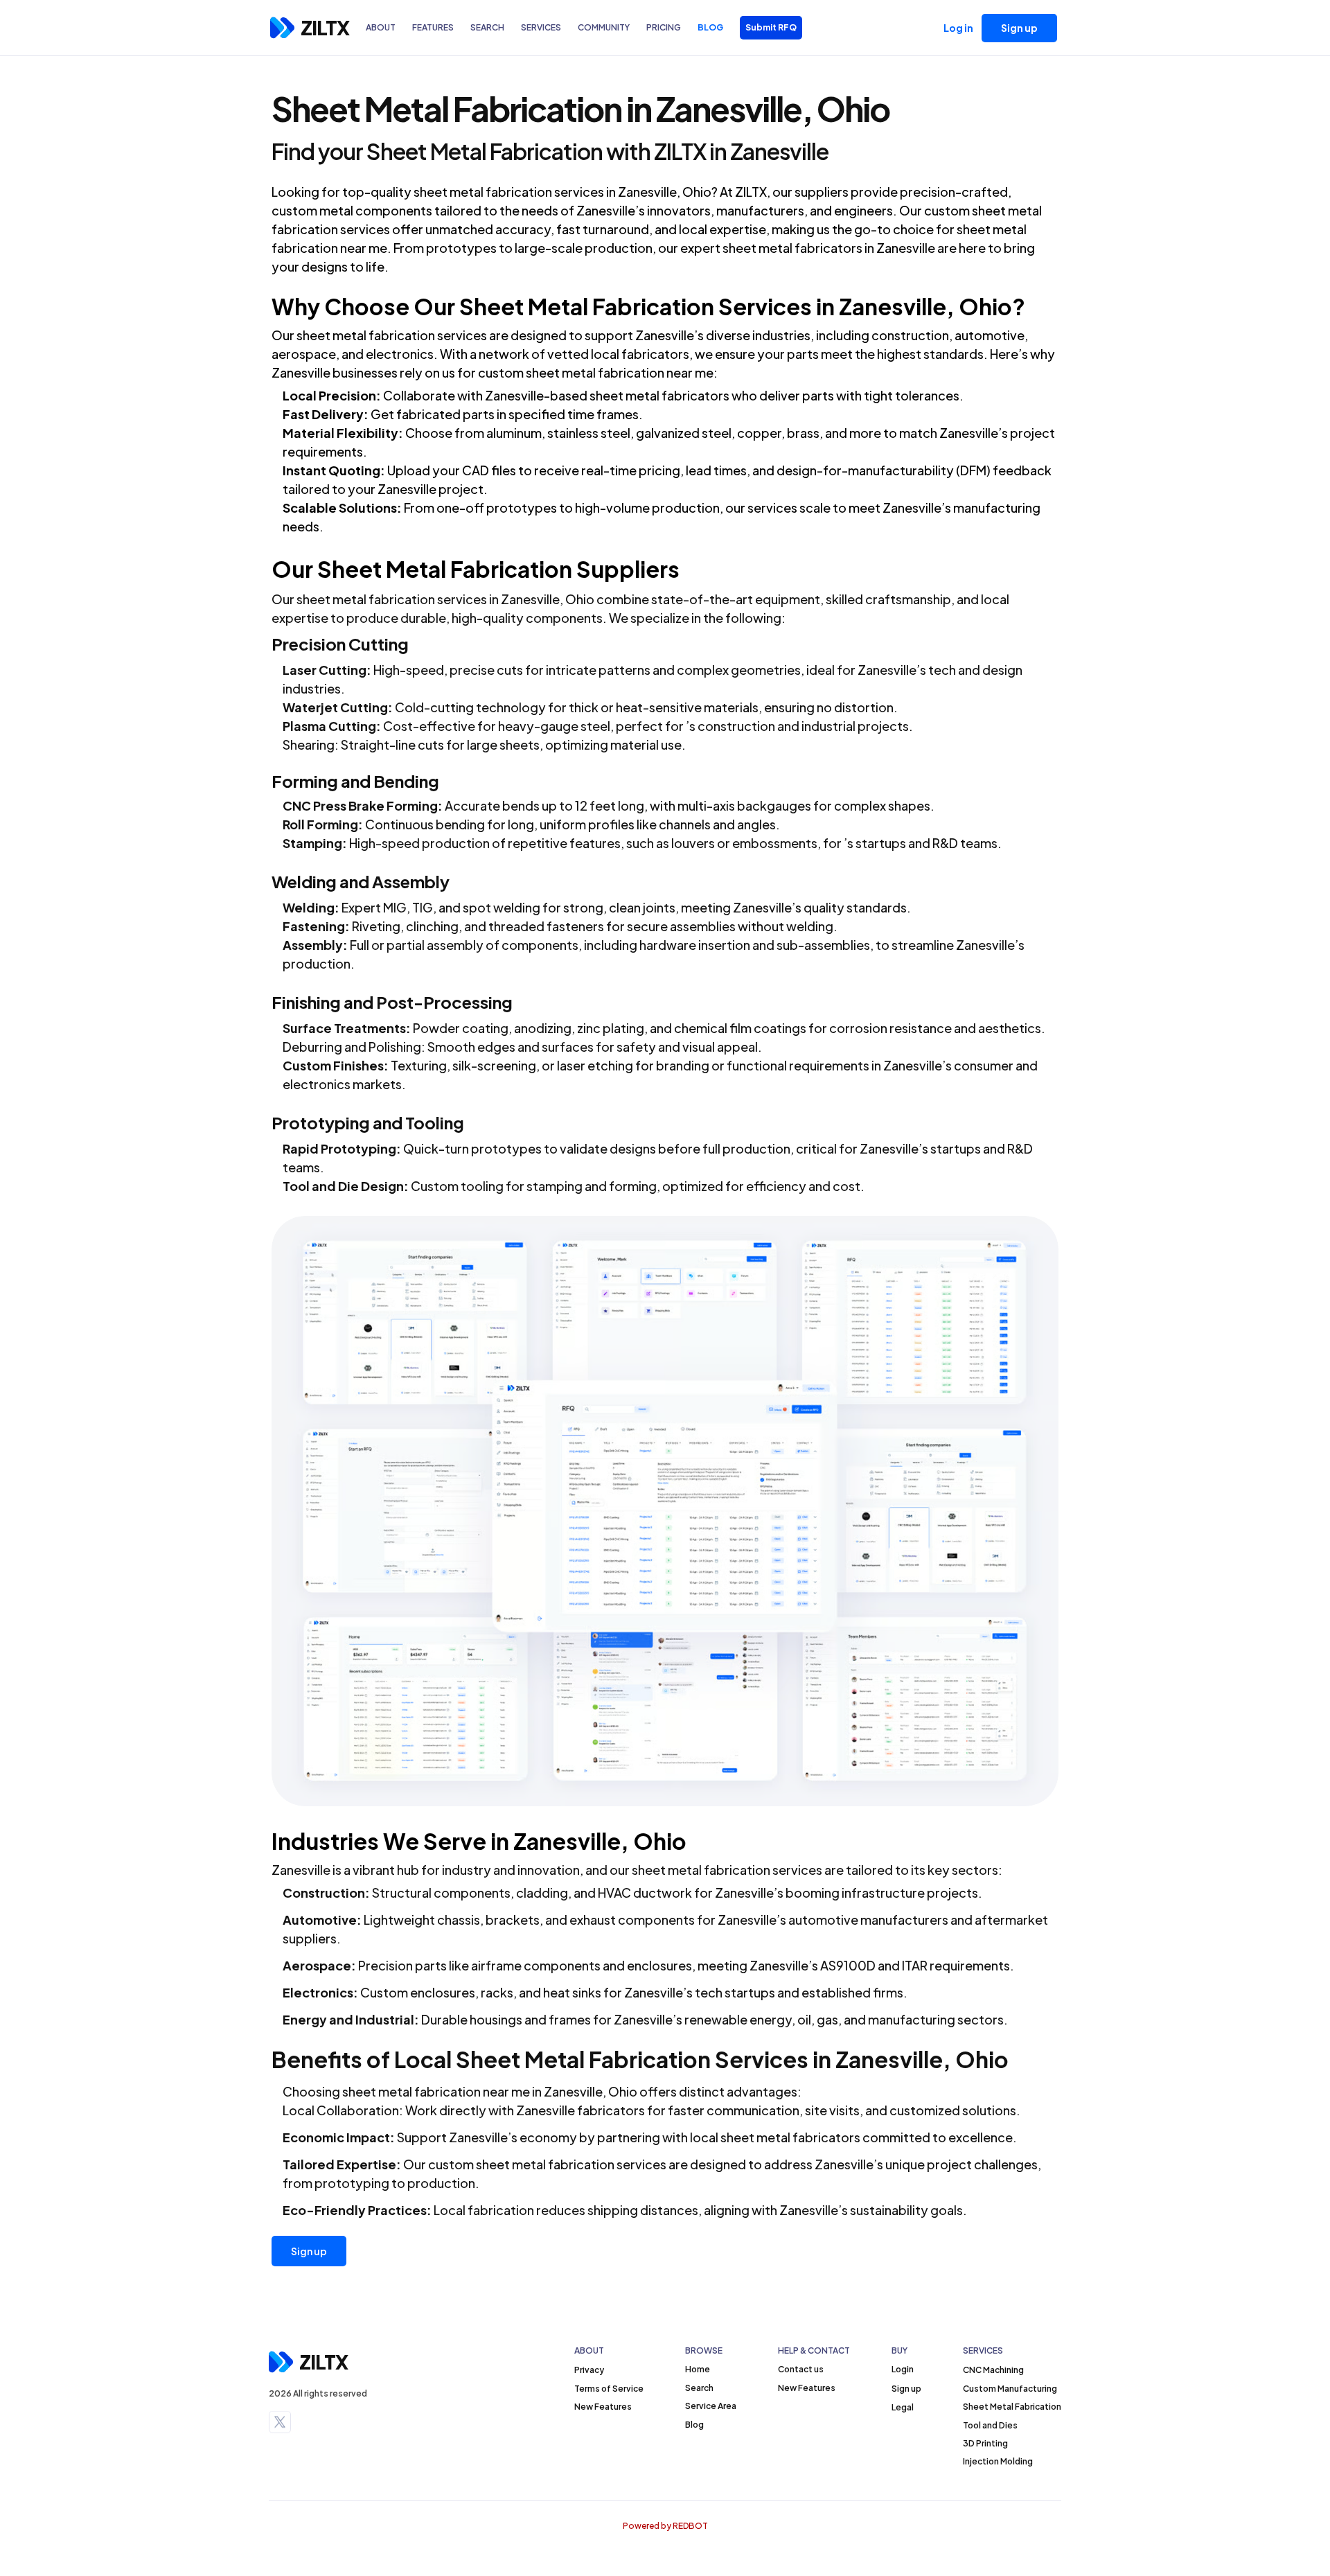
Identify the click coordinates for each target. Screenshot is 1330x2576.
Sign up (309, 2251)
